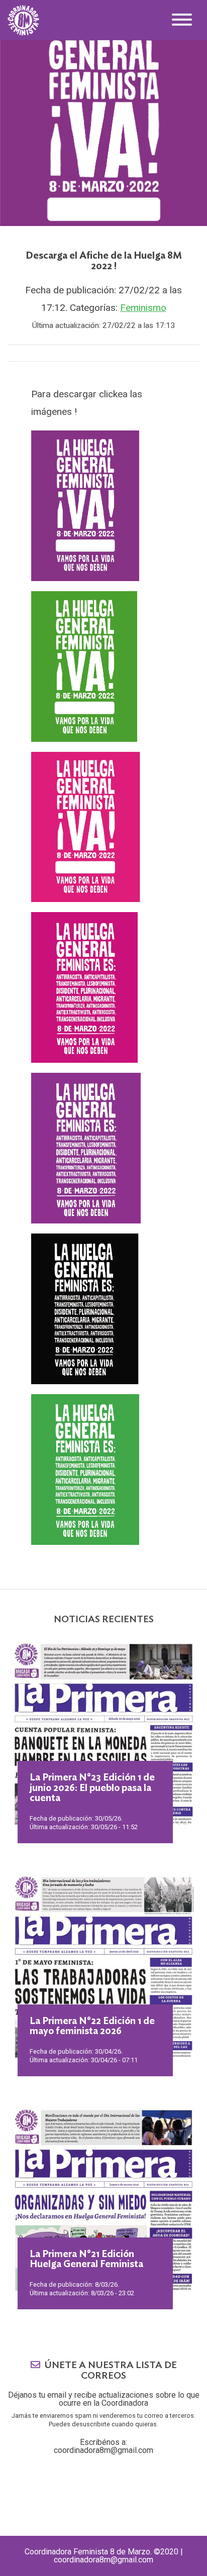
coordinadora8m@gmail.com (103, 2450)
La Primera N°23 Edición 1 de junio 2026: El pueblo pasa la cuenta (92, 1788)
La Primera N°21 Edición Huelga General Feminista (86, 2260)
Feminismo (143, 308)
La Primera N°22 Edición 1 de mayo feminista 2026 (92, 2027)
